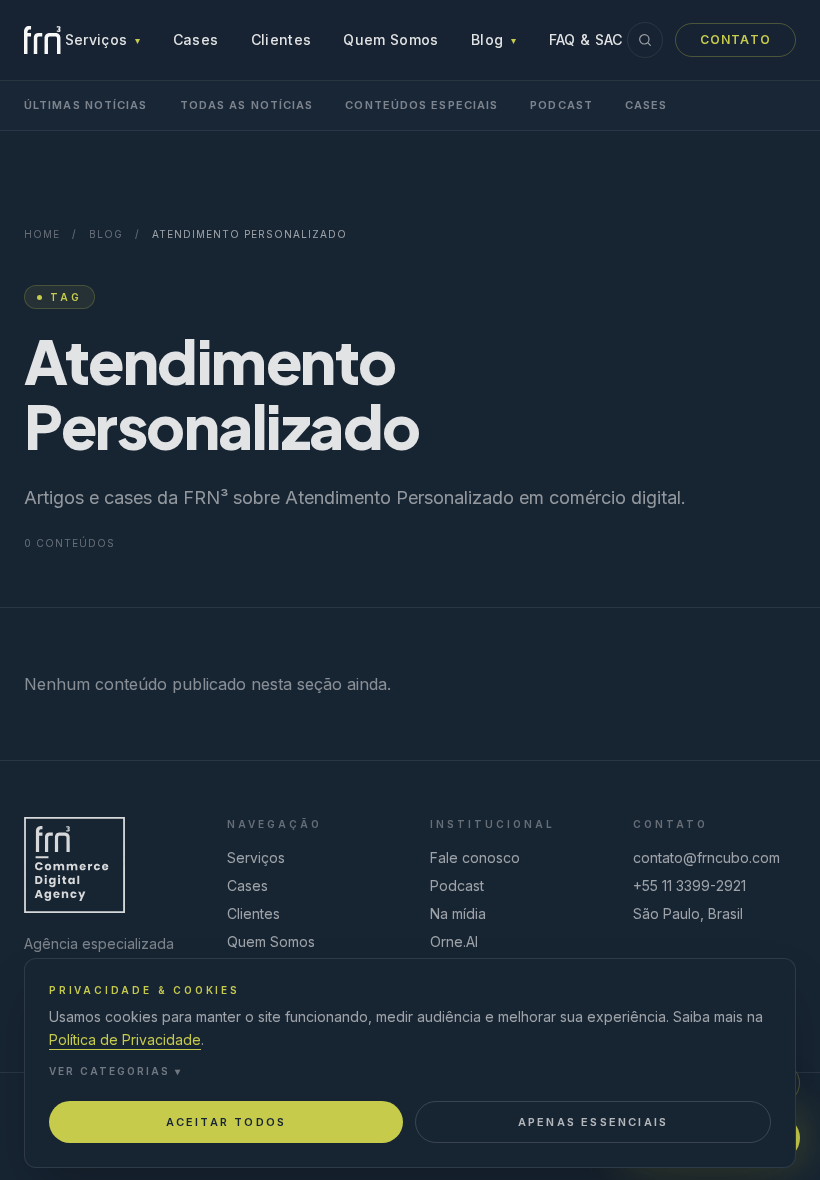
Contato (735, 39)
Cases (196, 39)
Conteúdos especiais (421, 105)
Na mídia (458, 913)
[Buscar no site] (645, 40)
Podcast (561, 105)
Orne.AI (454, 941)
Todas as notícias (247, 105)
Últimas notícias (86, 105)
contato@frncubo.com (706, 857)
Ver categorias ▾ (115, 1071)
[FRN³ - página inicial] (42, 40)
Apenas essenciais (593, 1122)
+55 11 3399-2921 (689, 885)
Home (42, 234)
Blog (494, 39)
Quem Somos (391, 39)
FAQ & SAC (586, 39)
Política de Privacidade (125, 1039)
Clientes (281, 39)
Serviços (103, 39)
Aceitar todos (226, 1122)
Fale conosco (475, 857)
